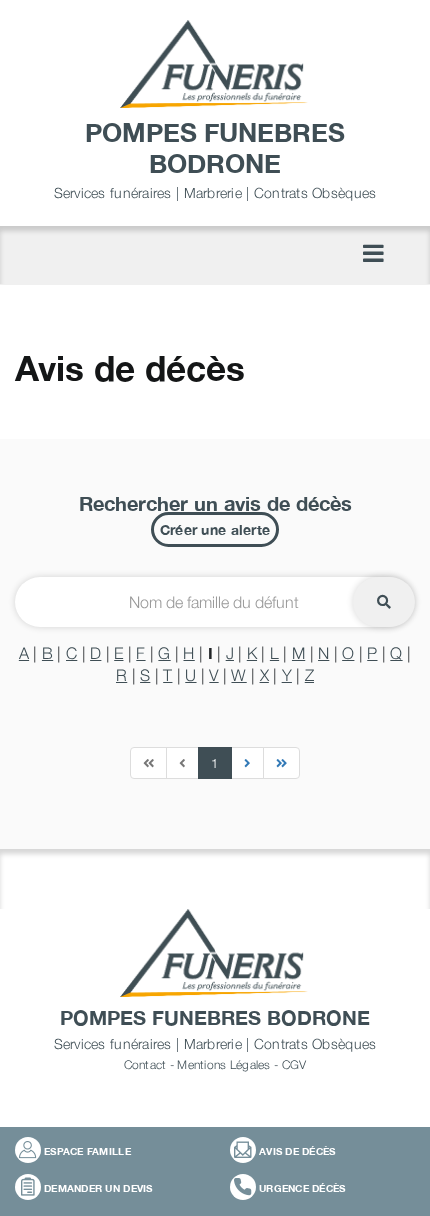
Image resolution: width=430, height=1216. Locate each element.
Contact (145, 1064)
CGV (294, 1064)
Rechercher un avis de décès (215, 503)
